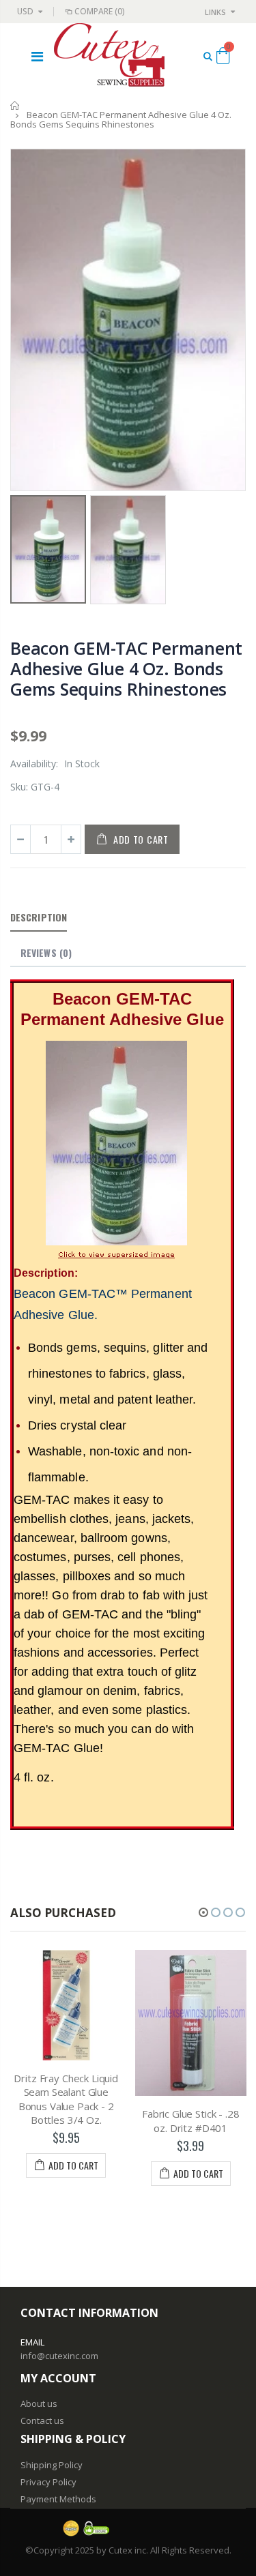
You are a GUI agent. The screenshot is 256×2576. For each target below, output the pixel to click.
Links (215, 12)
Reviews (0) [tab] (46, 952)
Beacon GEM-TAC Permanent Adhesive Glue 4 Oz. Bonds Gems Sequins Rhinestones (126, 668)
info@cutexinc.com (59, 2356)
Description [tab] (39, 917)
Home (15, 105)
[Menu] (37, 56)
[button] (203, 1912)
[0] (223, 58)
